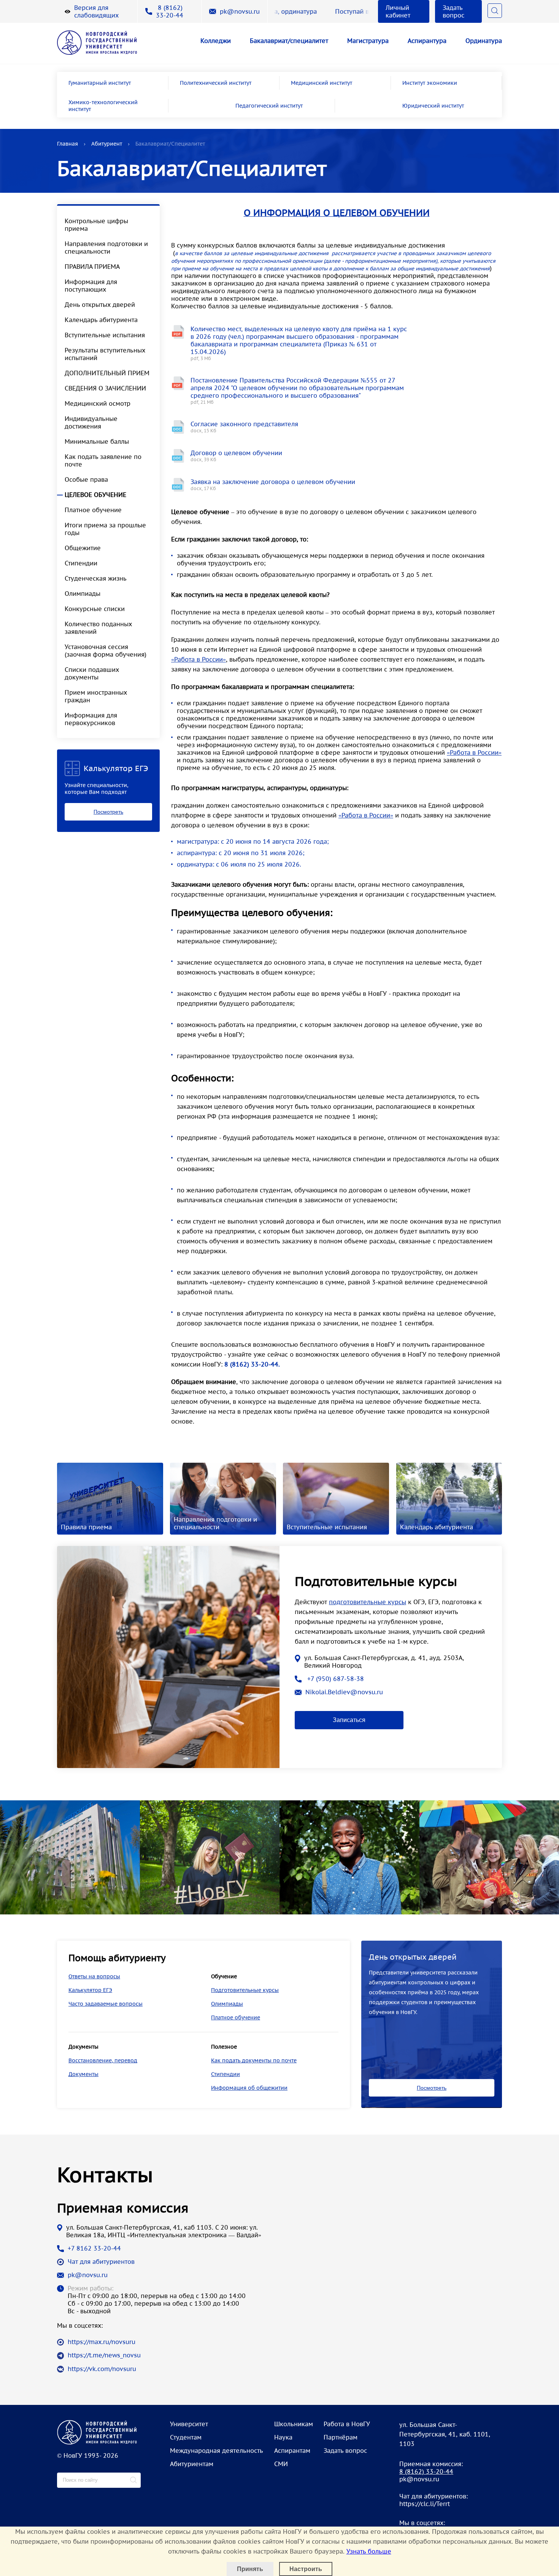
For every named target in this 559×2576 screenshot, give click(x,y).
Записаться (349, 1720)
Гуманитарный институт (100, 83)
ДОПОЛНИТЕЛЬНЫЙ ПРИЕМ (107, 373)
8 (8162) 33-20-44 (170, 11)
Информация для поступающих (91, 286)
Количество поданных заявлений (98, 628)
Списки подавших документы (92, 673)
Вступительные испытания (105, 335)
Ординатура (484, 41)
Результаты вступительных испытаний (105, 354)
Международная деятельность (217, 2451)
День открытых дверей (100, 305)
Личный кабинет (398, 11)
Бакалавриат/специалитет (289, 41)
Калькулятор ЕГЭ (90, 1990)
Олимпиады (83, 594)
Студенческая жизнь (96, 578)
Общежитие (83, 548)
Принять (250, 2569)
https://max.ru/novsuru (102, 2342)
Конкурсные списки (95, 609)
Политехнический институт (216, 83)
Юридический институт (433, 106)
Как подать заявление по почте (103, 460)
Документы (83, 2074)
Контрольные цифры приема (96, 225)
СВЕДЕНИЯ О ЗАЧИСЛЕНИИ (105, 388)
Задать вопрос (453, 11)
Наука (283, 2437)
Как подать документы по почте (254, 2060)
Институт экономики (430, 83)
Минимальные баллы (97, 441)
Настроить (306, 2569)
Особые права (86, 479)
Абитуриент (107, 144)
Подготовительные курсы (245, 1990)
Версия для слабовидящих (96, 11)
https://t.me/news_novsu (104, 2355)
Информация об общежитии (249, 2088)
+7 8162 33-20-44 (94, 2248)
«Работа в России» (199, 659)
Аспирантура (427, 41)
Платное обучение (93, 510)
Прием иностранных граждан (96, 696)
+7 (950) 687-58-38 (335, 1679)
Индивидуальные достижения (91, 422)
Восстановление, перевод (103, 2060)
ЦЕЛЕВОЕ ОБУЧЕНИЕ (95, 495)
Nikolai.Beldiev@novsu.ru (344, 1692)
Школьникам (294, 2424)
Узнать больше (369, 2551)
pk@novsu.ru (240, 11)
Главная (67, 144)
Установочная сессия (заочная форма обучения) (106, 651)
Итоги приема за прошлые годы (105, 529)
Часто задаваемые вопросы (106, 2004)
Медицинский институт (322, 83)
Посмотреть (108, 812)
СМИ (281, 2464)
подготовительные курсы (368, 1602)
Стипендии (81, 563)
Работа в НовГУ (347, 2424)
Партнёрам (341, 2437)
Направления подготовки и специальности (106, 248)
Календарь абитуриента (101, 320)
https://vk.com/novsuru (102, 2369)
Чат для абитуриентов (101, 2262)
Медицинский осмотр (98, 403)
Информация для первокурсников (91, 719)
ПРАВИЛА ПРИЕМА (92, 267)
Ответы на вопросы (94, 1976)
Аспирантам (292, 2451)
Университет (189, 2424)
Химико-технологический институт (103, 106)
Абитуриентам (192, 2464)
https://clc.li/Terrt (425, 2504)
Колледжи (216, 41)
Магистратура (368, 41)
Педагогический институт (269, 106)
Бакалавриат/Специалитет (170, 144)
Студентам (186, 2437)
